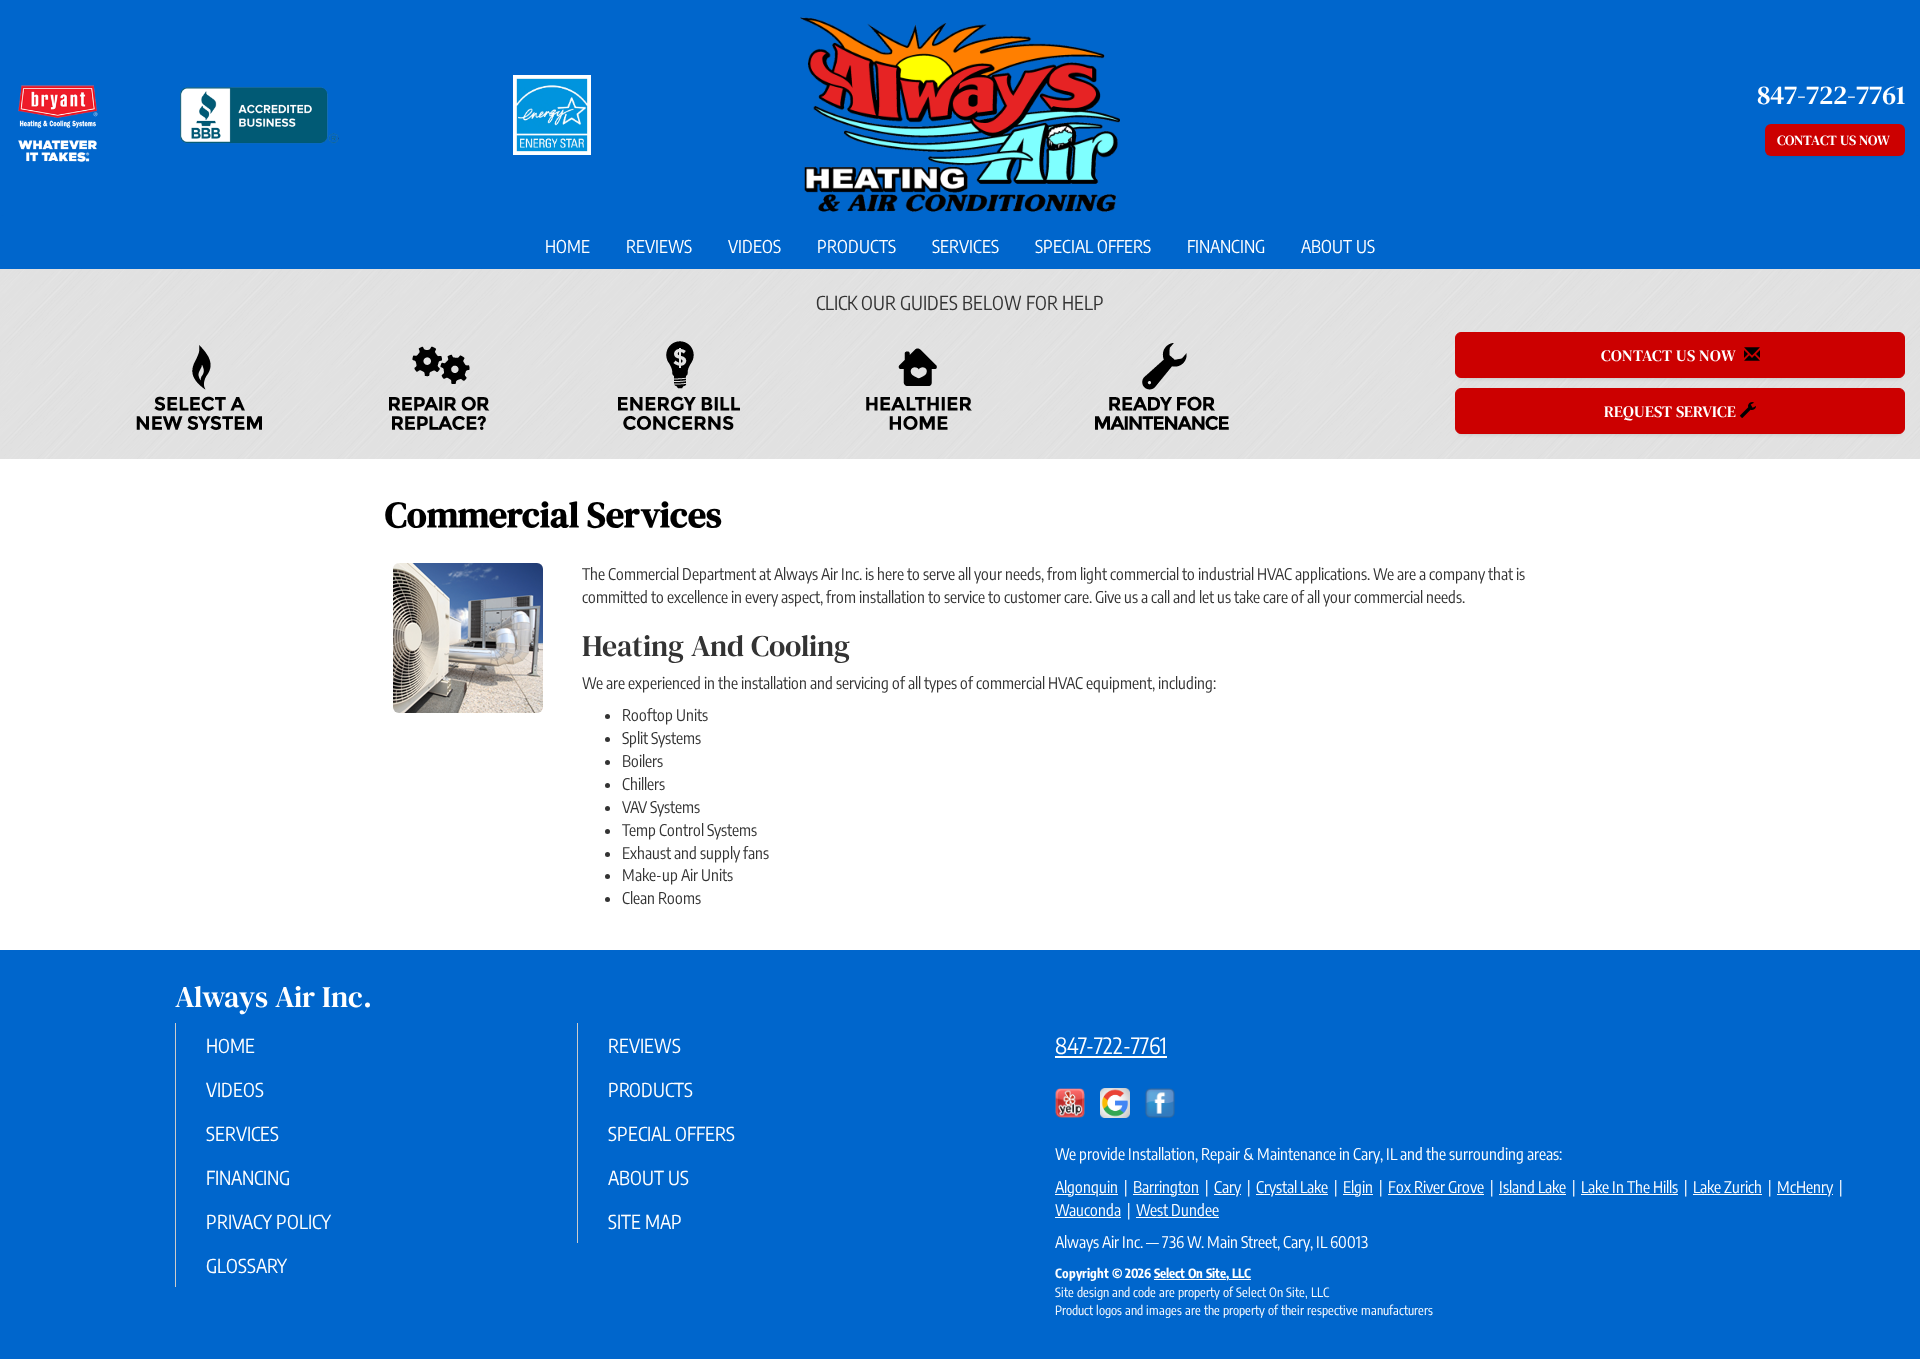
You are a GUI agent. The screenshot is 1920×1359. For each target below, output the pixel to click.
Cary (1227, 1187)
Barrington (1166, 1187)
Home (567, 246)
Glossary (246, 1265)
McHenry (1805, 1187)
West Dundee (1177, 1210)
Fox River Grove (1436, 1187)
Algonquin (1086, 1187)
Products (856, 246)
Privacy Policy (268, 1221)
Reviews (659, 246)
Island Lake (1532, 1187)
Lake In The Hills (1629, 1187)
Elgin (1358, 1187)
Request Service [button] (1672, 411)
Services (965, 246)
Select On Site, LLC (1202, 1273)
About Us (1338, 246)
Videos (754, 246)
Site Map (645, 1221)
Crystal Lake (1292, 1187)
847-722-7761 (1111, 1045)
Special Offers (1093, 246)
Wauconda (1088, 1210)
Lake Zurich (1727, 1187)
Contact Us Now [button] (1835, 140)
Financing (1226, 246)
